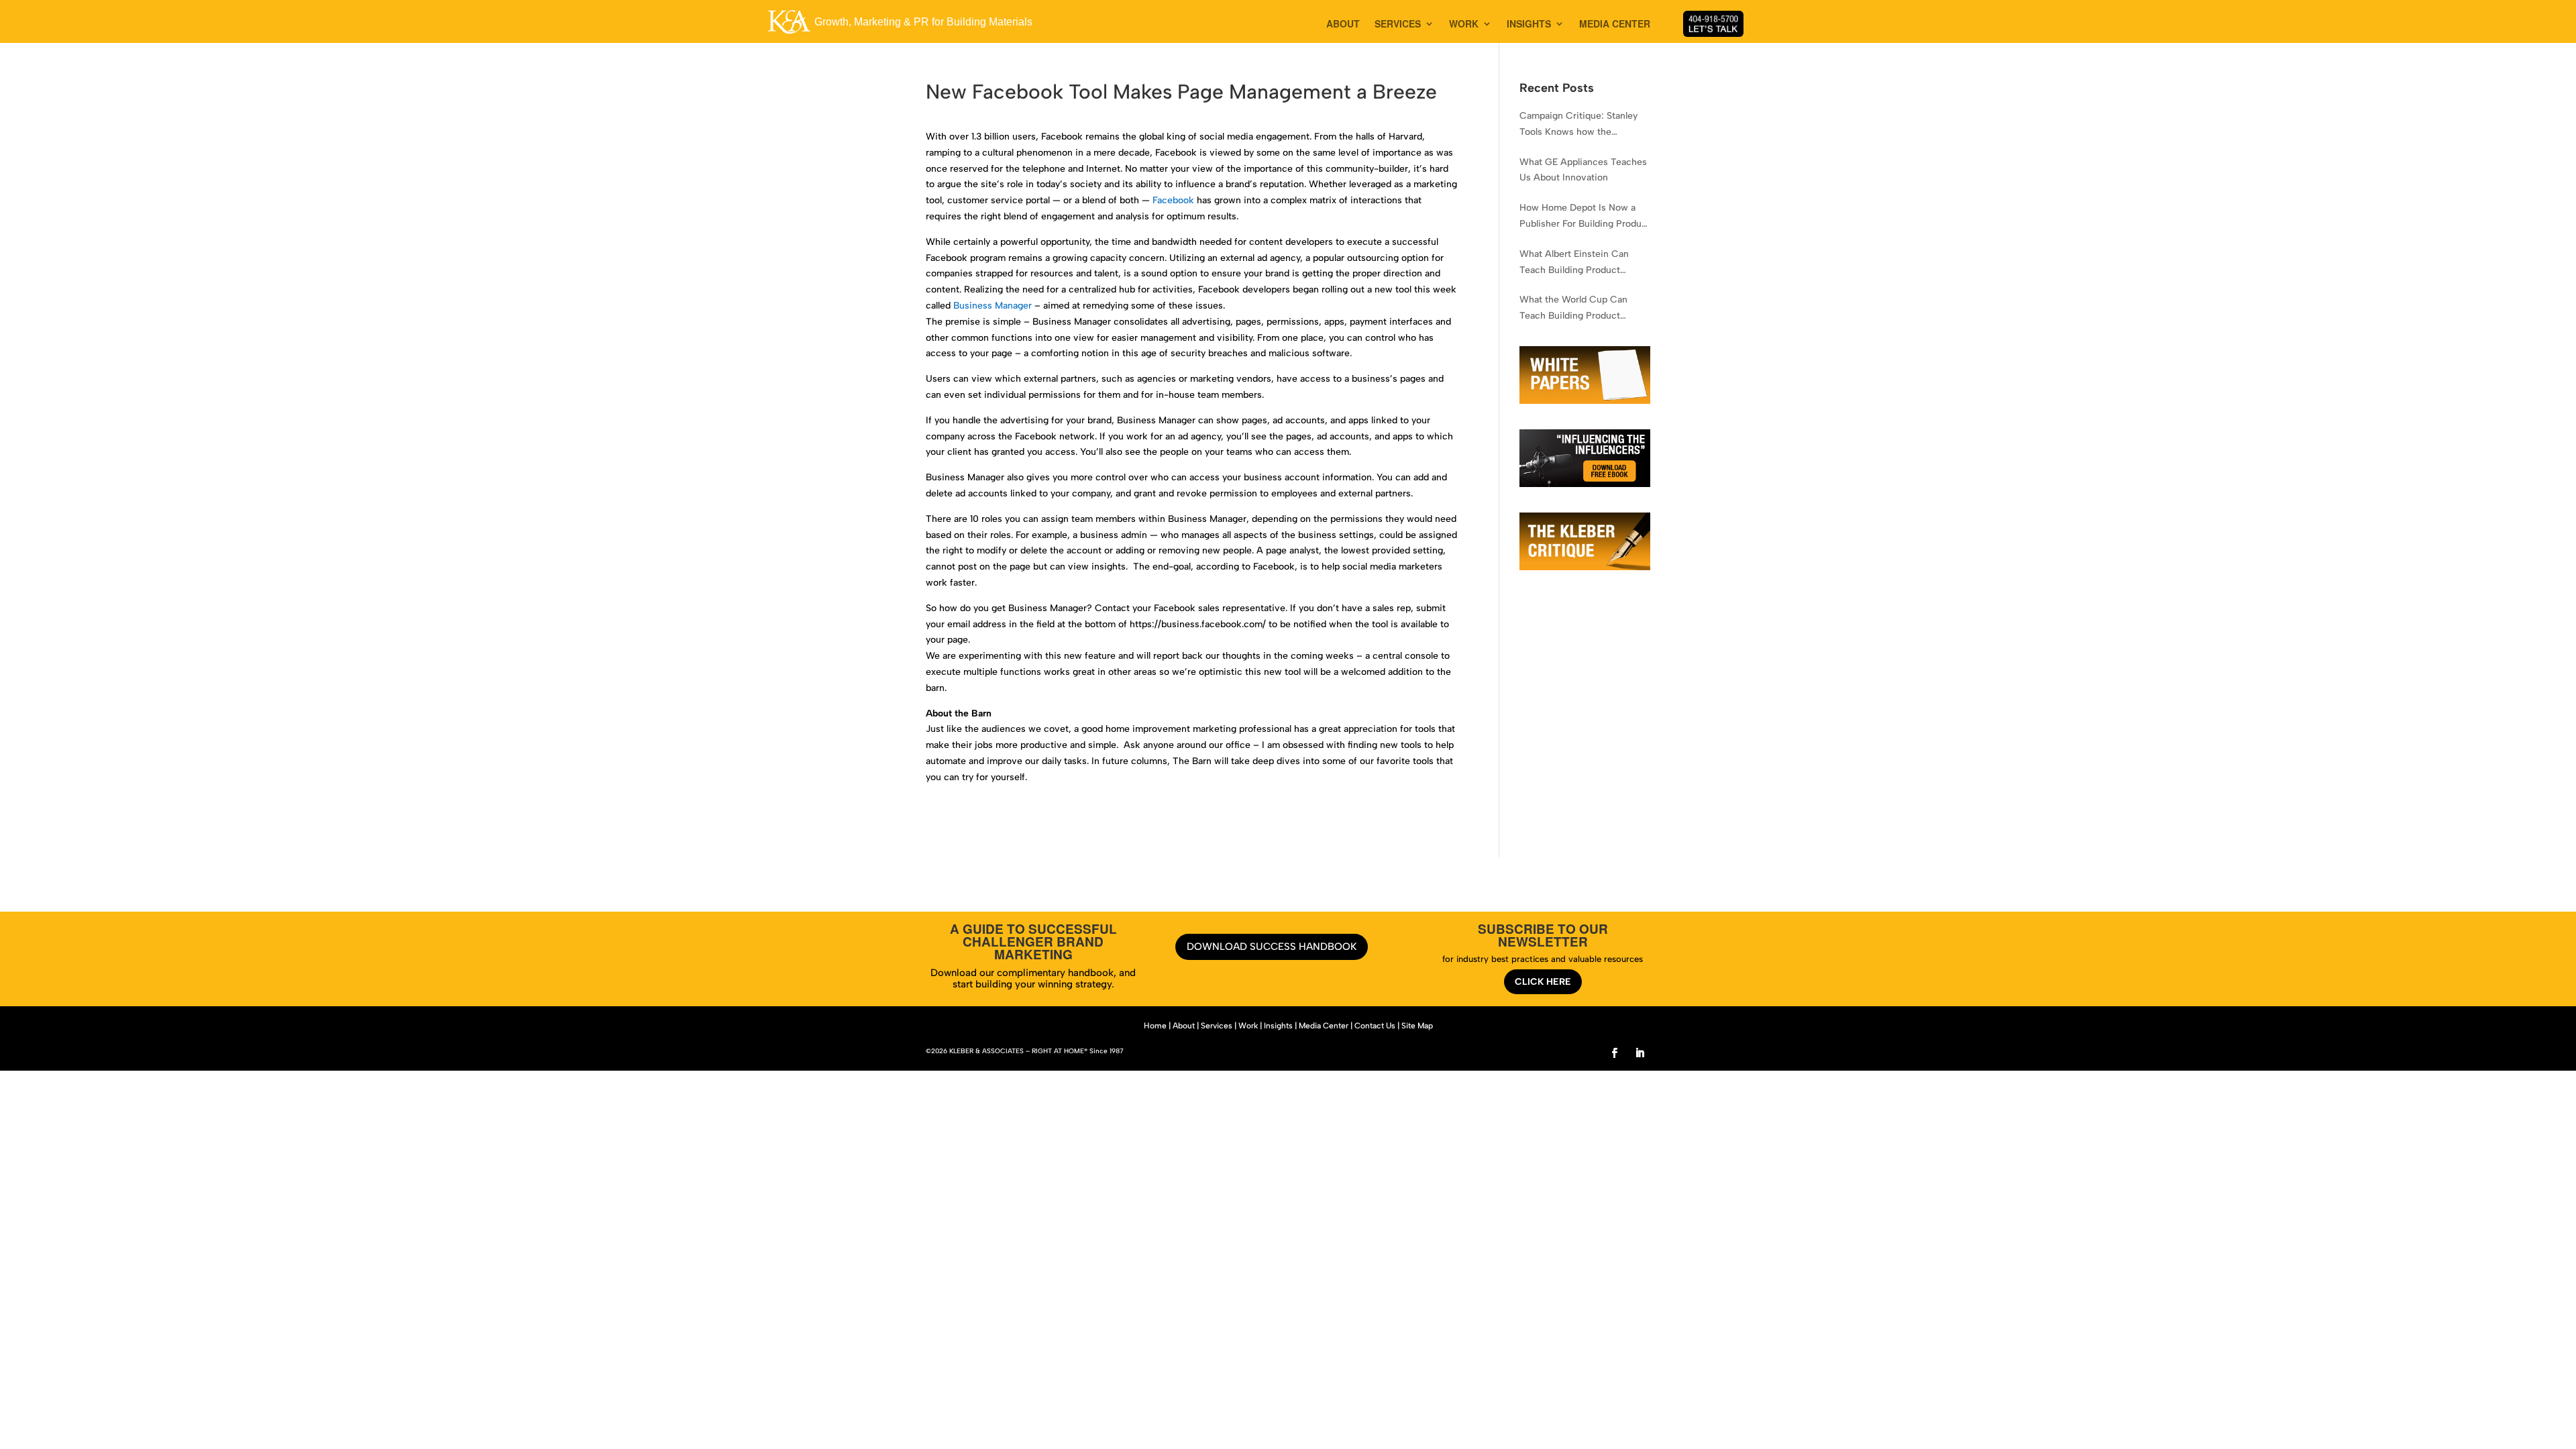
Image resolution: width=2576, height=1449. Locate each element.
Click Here (1543, 982)
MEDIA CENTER (1615, 24)
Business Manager (992, 306)
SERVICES (1398, 24)
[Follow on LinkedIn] (1640, 1053)
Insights (1278, 1026)
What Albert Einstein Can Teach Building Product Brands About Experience (1574, 263)
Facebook (1173, 200)
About (1184, 1026)
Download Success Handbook (1272, 947)
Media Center (1324, 1026)
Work (1248, 1026)
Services (1217, 1026)
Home (1155, 1026)
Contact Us (1375, 1026)
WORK (1464, 24)
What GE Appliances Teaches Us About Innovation (1583, 170)
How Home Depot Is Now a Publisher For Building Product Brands (1585, 217)
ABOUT (1343, 24)
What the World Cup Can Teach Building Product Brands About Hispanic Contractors (1573, 309)
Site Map (1417, 1026)
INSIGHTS (1529, 24)
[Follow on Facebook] (1615, 1053)
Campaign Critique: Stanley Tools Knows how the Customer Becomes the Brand (1585, 125)
